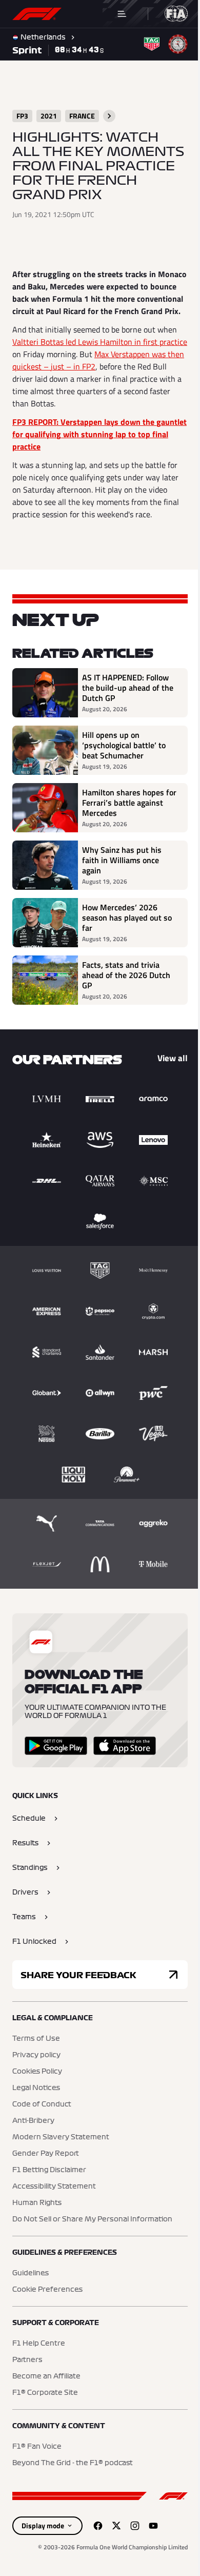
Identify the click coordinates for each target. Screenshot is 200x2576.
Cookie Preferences (47, 2290)
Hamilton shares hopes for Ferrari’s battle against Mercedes (129, 803)
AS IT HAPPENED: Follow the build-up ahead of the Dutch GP (128, 688)
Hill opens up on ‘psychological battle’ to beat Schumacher (124, 745)
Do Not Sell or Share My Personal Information (92, 2219)
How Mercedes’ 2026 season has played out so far (127, 918)
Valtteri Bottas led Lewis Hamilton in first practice (100, 342)
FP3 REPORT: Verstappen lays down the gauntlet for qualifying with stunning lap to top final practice (99, 434)
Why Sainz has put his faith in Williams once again (122, 860)
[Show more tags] (109, 116)
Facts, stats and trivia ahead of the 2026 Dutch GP (126, 975)
